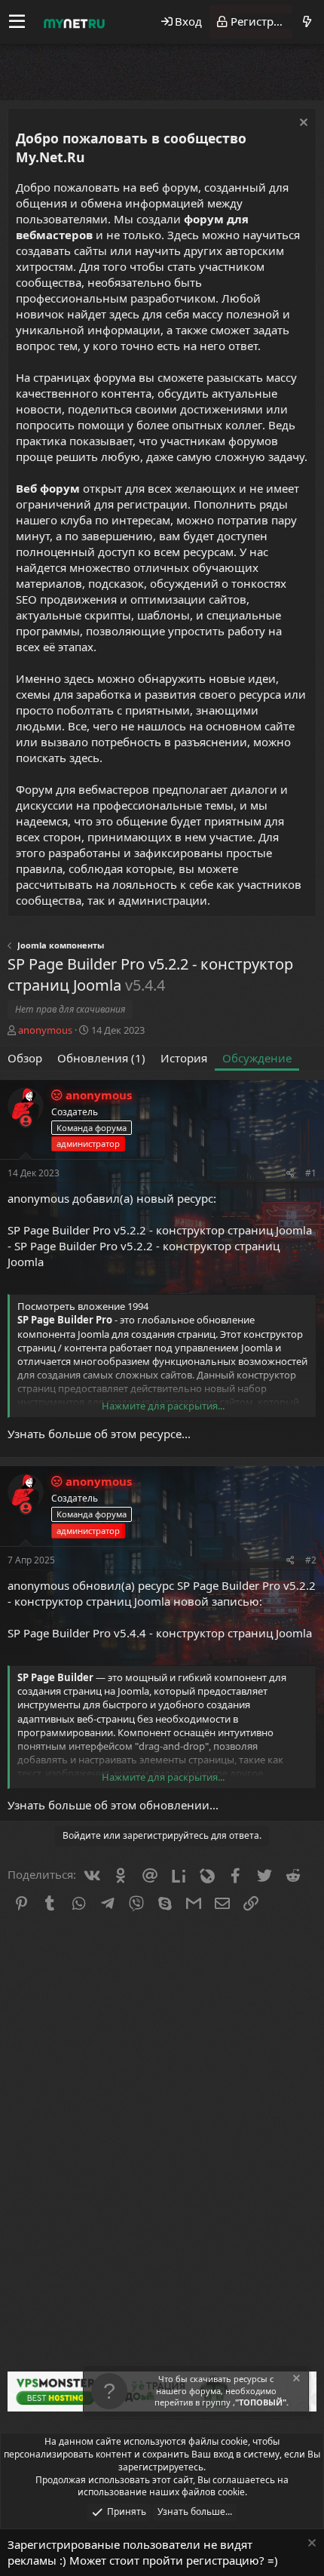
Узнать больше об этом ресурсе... (99, 1434)
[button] (17, 22)
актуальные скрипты (73, 615)
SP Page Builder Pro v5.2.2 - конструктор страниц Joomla (160, 1230)
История (184, 1058)
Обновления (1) (101, 1058)
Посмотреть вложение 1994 (83, 1306)
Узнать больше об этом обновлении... (113, 1805)
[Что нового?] (307, 22)
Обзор (25, 1058)
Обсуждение (257, 1058)
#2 (311, 1560)
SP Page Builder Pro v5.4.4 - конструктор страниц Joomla (160, 1633)
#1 (311, 1173)
